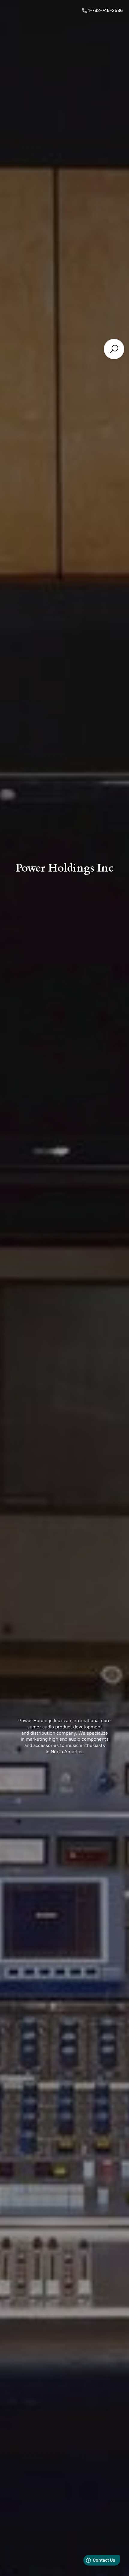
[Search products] (114, 349)
